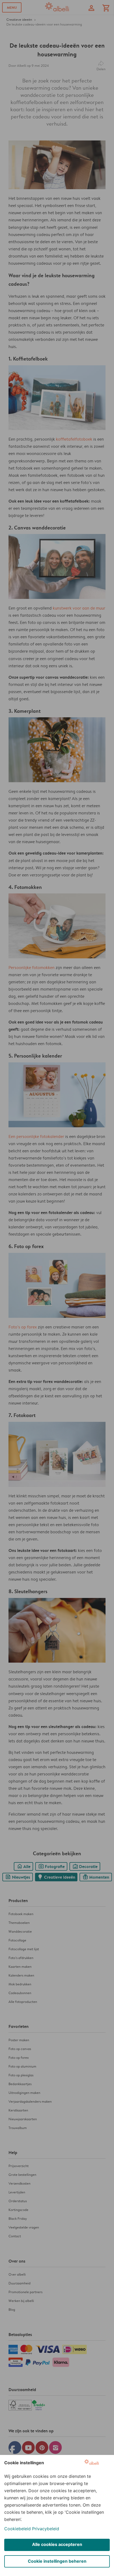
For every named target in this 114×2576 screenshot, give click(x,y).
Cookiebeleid (17, 2529)
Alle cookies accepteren (57, 2544)
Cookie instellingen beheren (57, 2561)
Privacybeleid (46, 2529)
